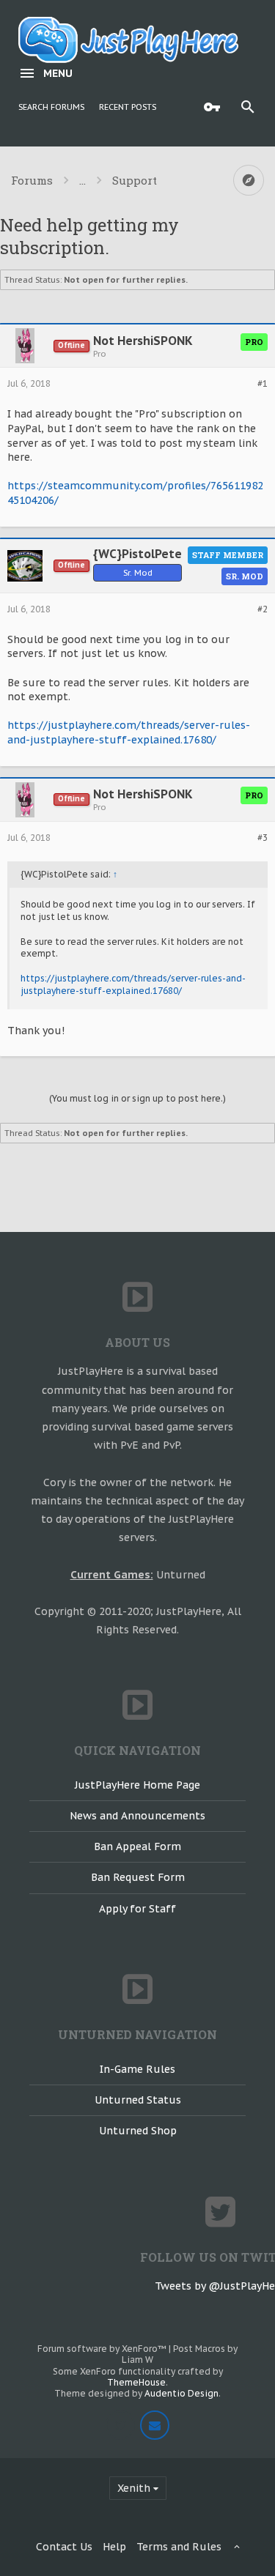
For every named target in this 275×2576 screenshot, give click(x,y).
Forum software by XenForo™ (103, 2349)
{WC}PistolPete (137, 554)
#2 (263, 609)
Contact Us (64, 2547)
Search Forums (51, 107)
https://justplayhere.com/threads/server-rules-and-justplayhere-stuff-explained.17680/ (129, 732)
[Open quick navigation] (249, 180)
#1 (263, 384)
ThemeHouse (136, 2382)
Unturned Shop (138, 2131)
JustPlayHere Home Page (137, 1785)
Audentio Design (181, 2393)
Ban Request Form (138, 1877)
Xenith (134, 2488)
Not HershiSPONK (143, 341)
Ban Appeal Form (137, 1846)
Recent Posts (128, 107)
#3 (263, 838)
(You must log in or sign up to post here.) (137, 1098)
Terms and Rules (179, 2547)
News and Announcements (137, 1816)
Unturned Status (138, 2100)
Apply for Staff (137, 1909)
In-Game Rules (137, 2069)
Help (114, 2547)
